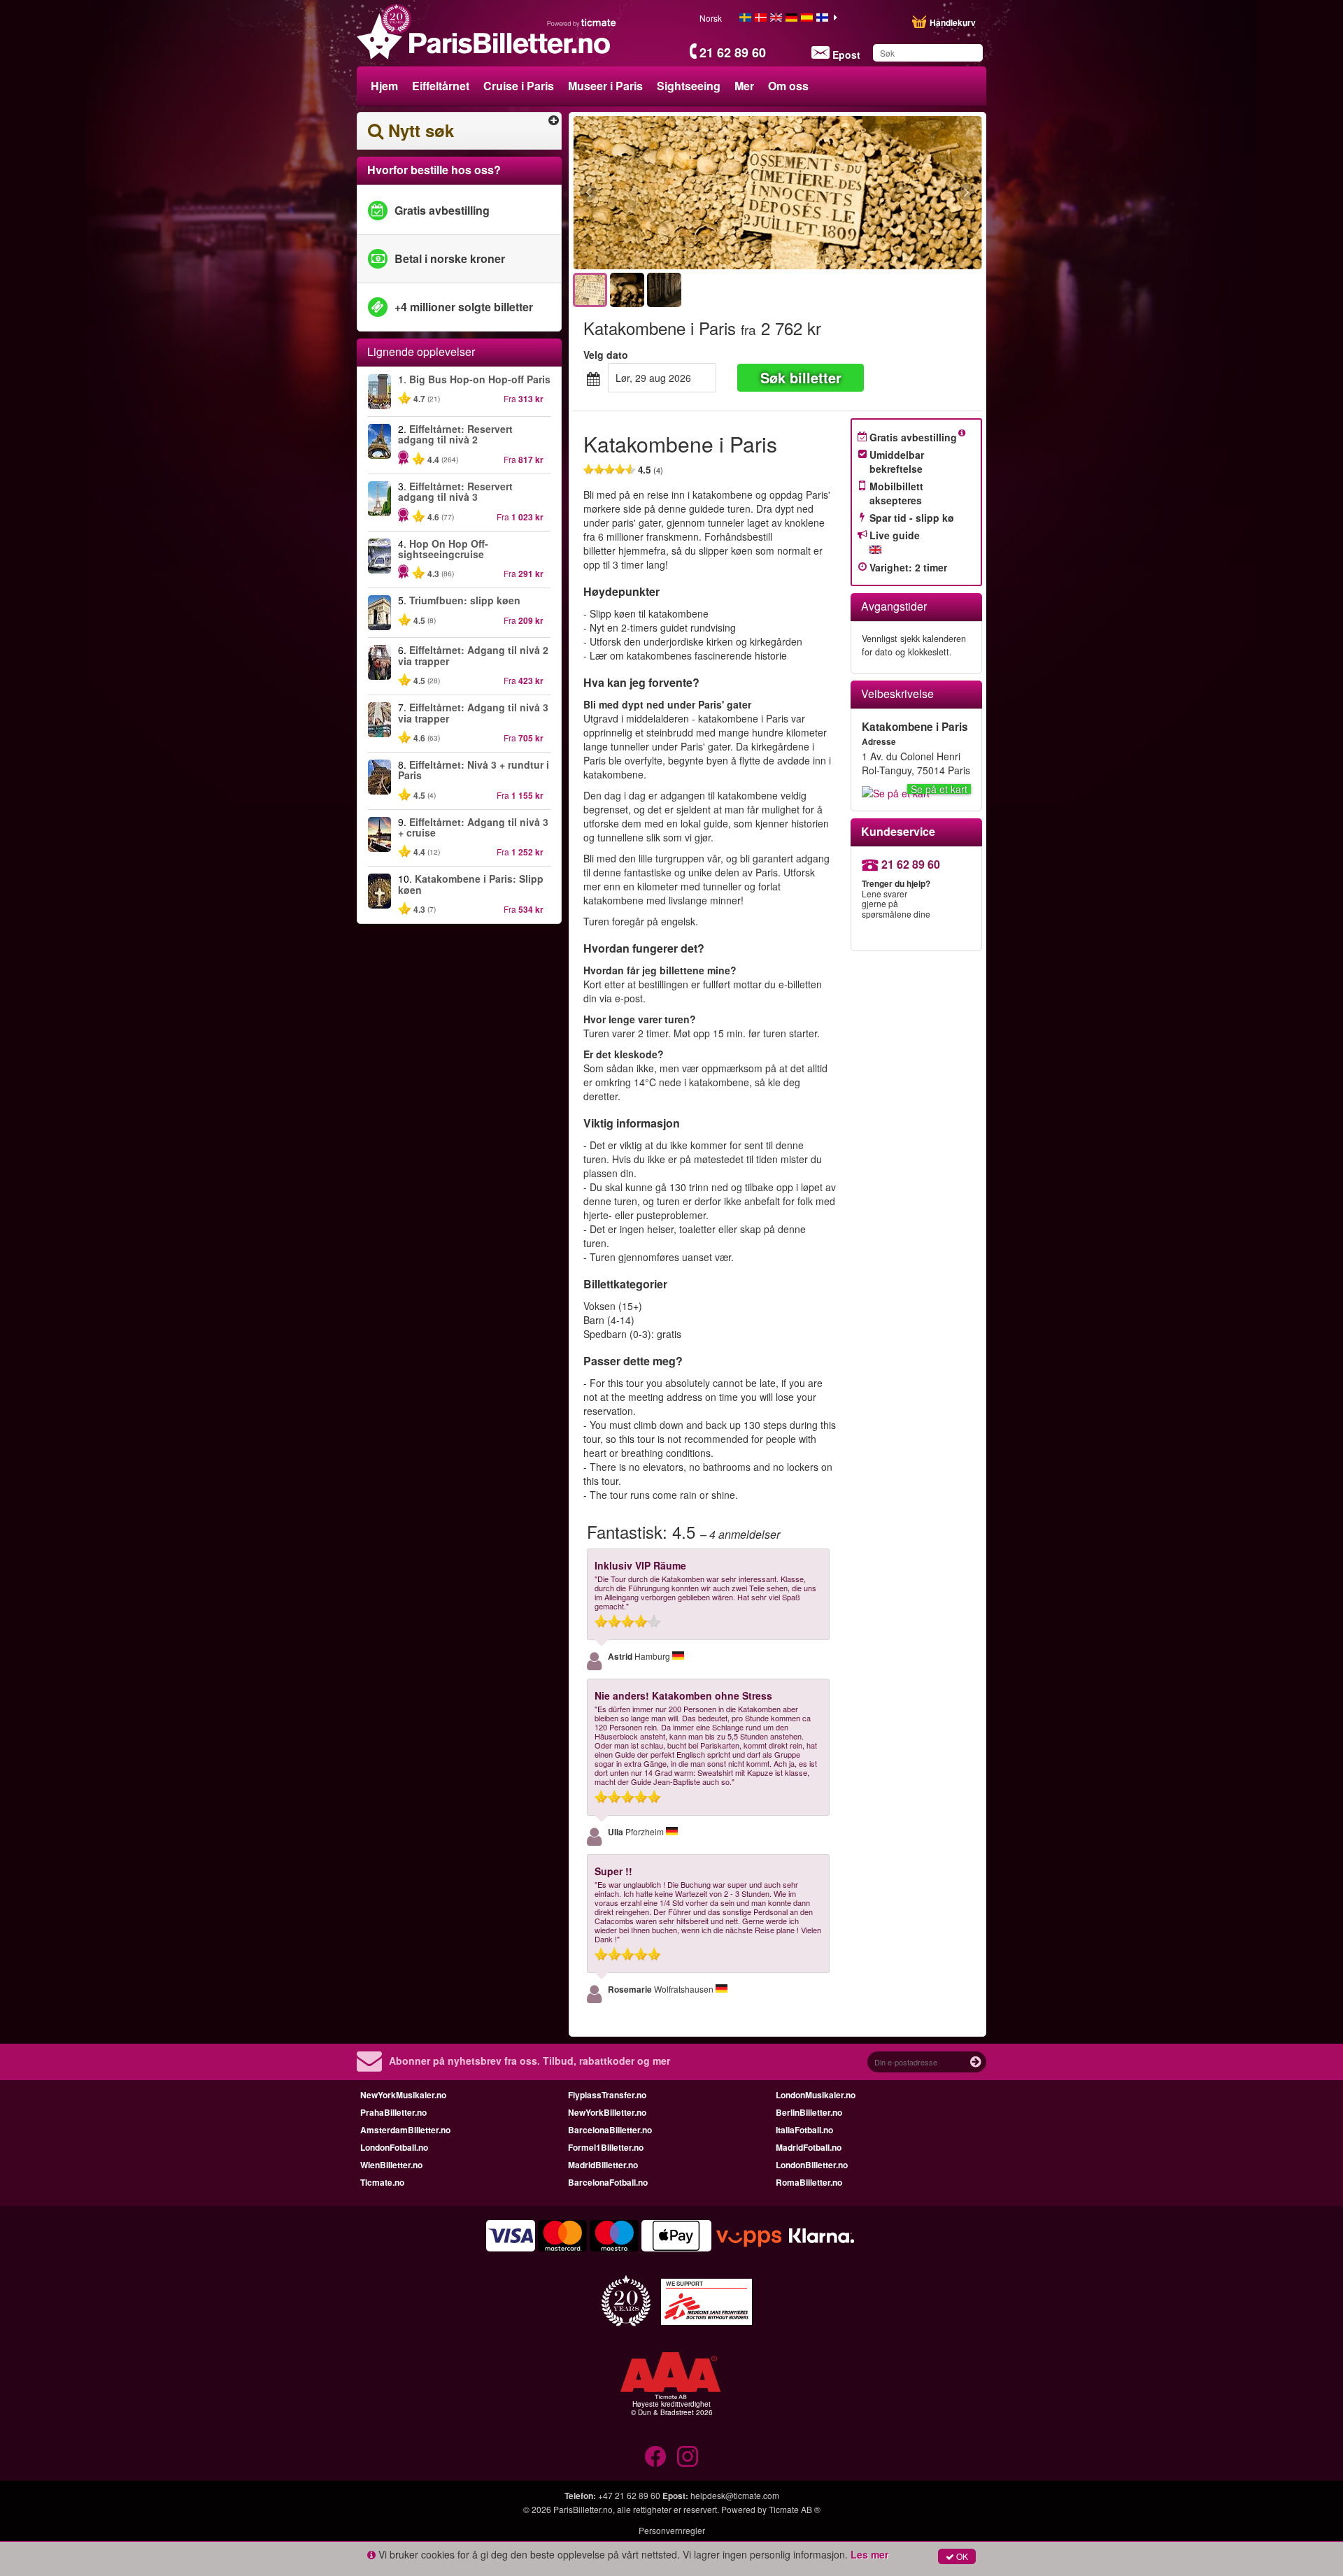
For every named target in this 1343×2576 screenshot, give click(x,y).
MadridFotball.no (809, 2147)
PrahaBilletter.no (393, 2112)
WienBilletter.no (391, 2165)
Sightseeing (689, 86)
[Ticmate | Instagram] (688, 2456)
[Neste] (890, 193)
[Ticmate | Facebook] (655, 2456)
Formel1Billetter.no (606, 2147)
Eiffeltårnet (441, 86)
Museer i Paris (605, 86)
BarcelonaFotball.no (608, 2182)
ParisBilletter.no (583, 2509)
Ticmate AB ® (795, 2509)
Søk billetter (801, 377)
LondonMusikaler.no (816, 2095)
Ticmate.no (382, 2182)
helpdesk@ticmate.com (735, 2495)
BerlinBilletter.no (809, 2112)
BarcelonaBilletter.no (610, 2130)
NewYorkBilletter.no (607, 2112)
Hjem (384, 86)
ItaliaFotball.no (804, 2130)
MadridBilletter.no (603, 2165)
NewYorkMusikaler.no (403, 2095)
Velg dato (606, 355)
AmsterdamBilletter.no (405, 2130)
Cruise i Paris (519, 86)
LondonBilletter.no (812, 2165)
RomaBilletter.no (809, 2182)
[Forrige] (665, 193)
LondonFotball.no (394, 2147)
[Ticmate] (582, 22)
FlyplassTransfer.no (607, 2095)
